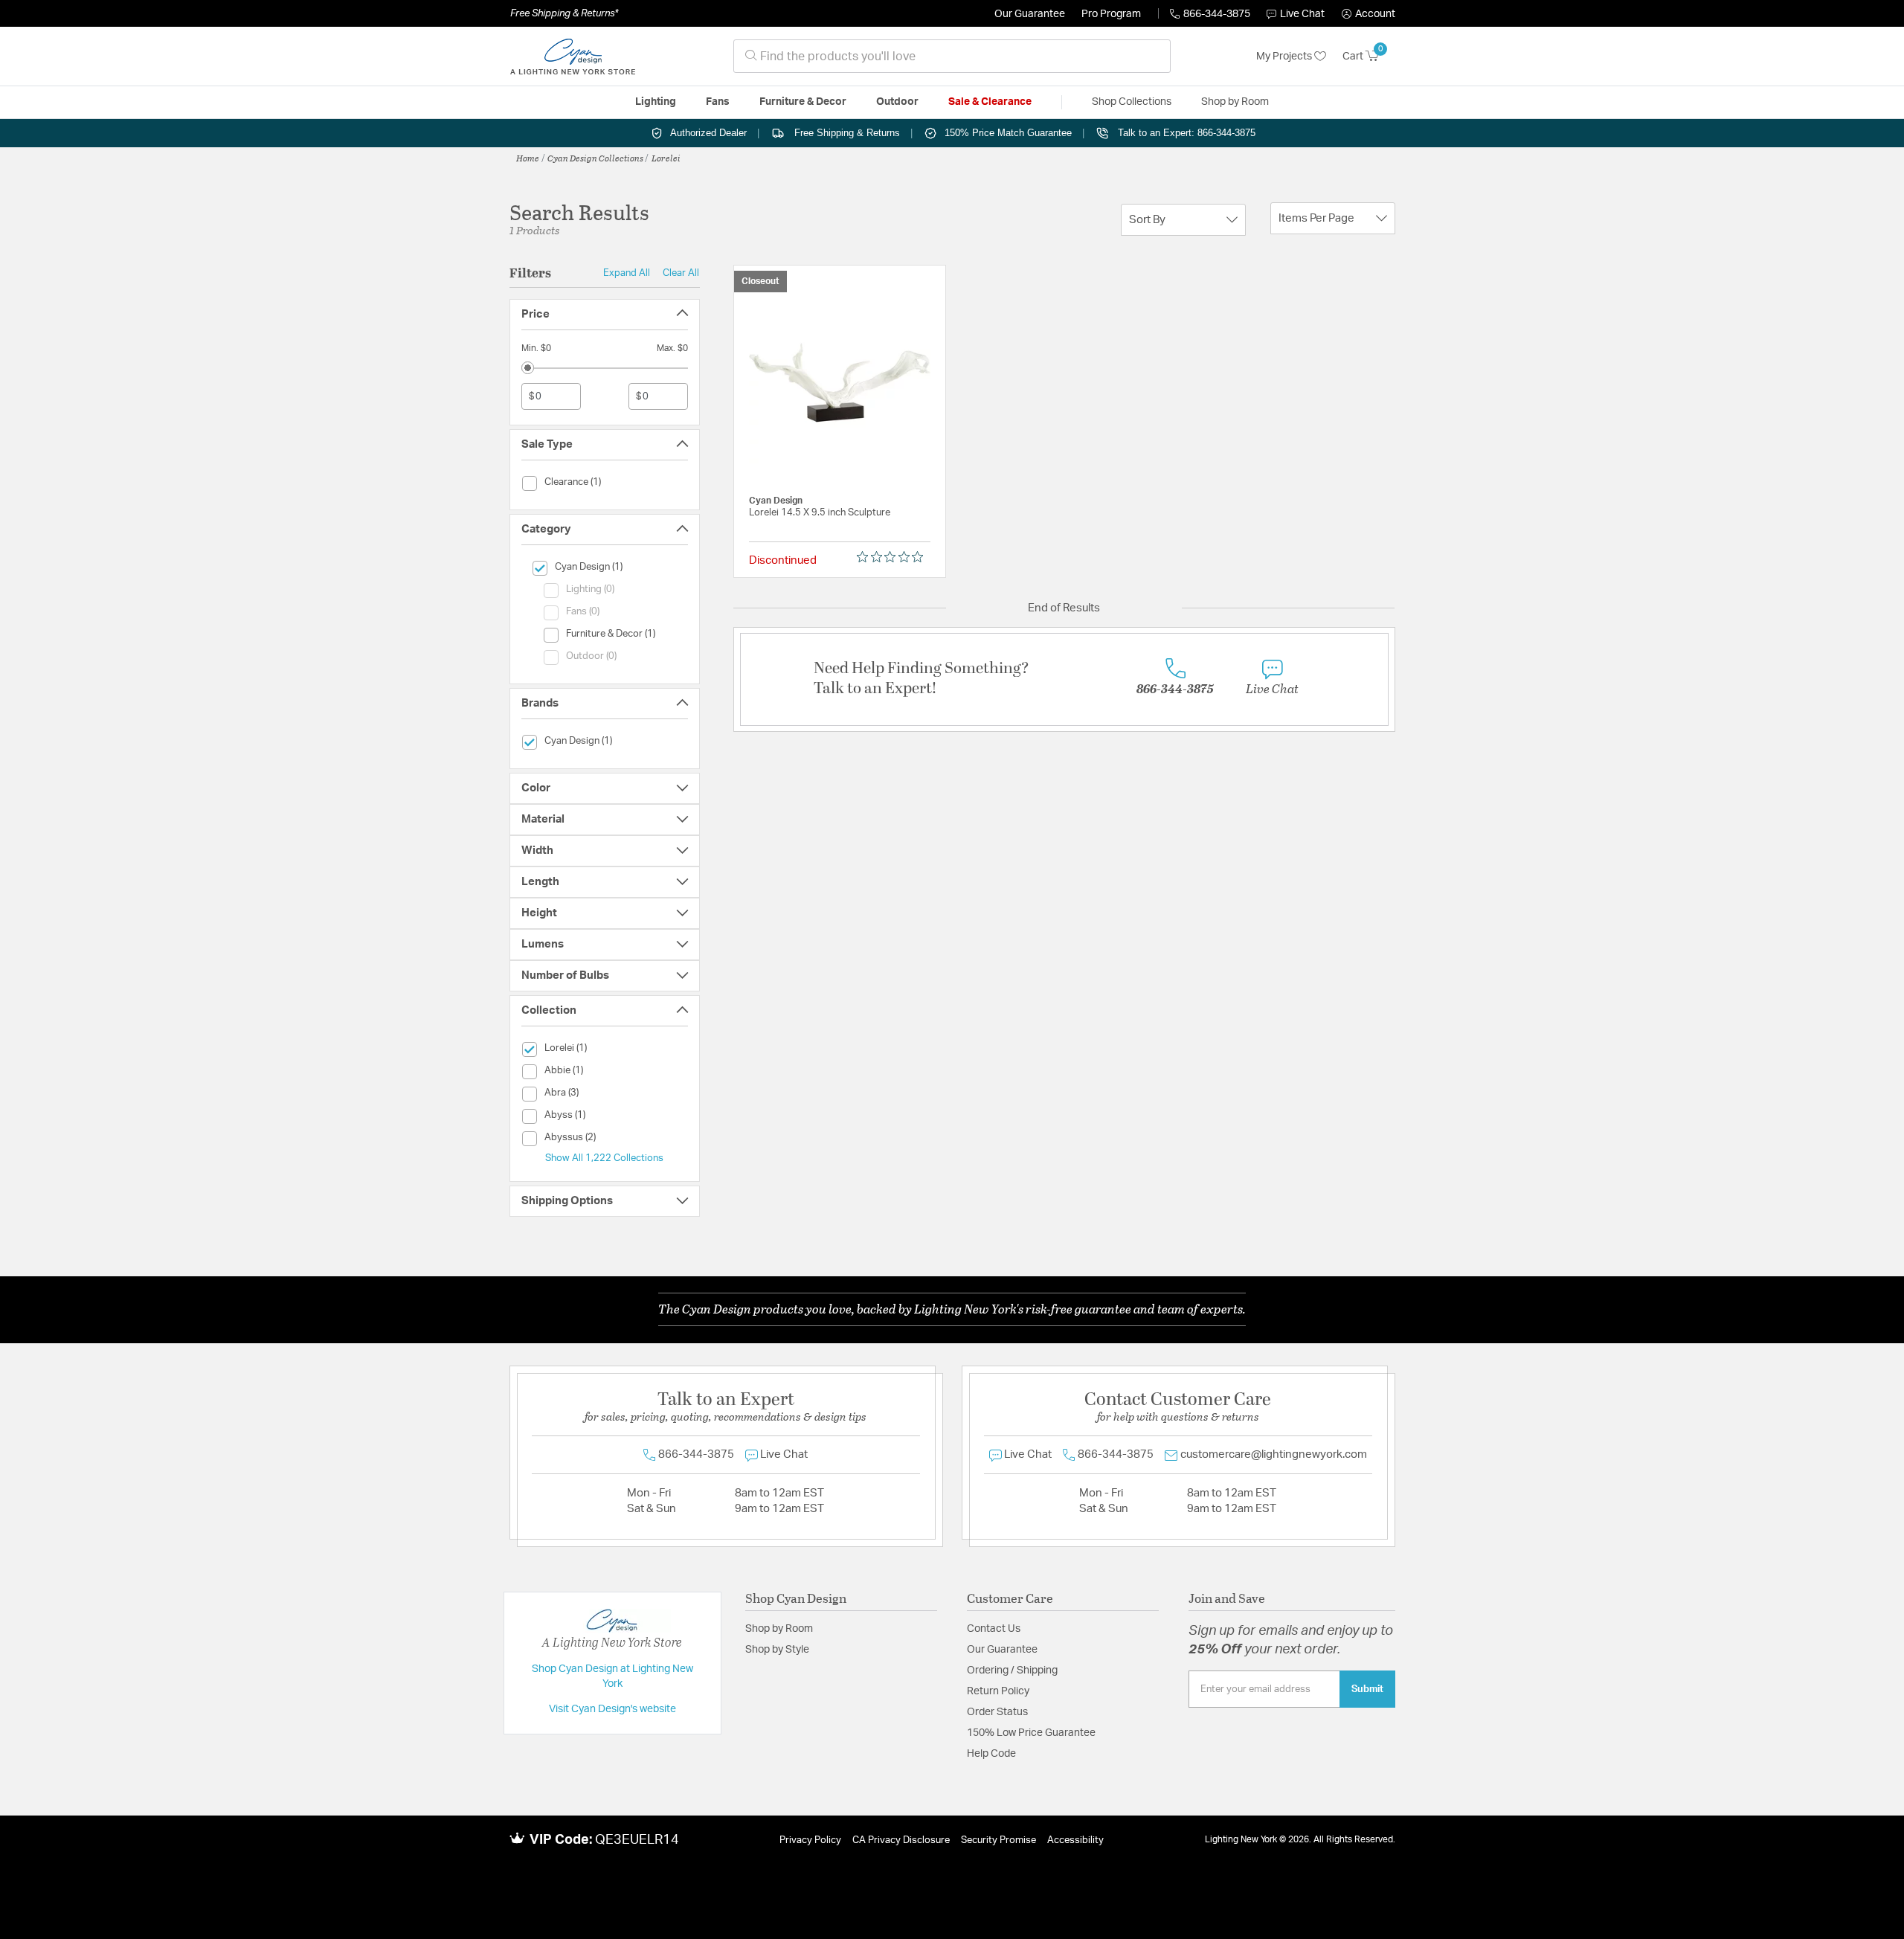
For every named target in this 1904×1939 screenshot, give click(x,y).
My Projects (1285, 57)
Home (528, 158)
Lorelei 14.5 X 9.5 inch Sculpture (820, 513)
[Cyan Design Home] (573, 57)
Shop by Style (777, 1650)
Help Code (991, 1754)
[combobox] (952, 56)
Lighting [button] (656, 102)
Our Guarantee (1030, 14)
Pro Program (1111, 14)
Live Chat (1302, 14)
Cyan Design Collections (595, 158)
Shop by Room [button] (1235, 102)
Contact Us (994, 1629)
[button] (1368, 14)
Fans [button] (718, 102)
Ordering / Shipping (1012, 1671)
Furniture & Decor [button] (803, 102)
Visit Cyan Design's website (612, 1709)
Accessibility (1075, 1840)
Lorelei (666, 158)
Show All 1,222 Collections (604, 1158)
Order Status (997, 1712)
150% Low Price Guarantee (1031, 1733)
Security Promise (998, 1840)
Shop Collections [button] (1132, 102)
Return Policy (998, 1691)
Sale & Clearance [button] (990, 102)
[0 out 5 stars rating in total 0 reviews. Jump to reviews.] (894, 557)
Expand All (627, 273)
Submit (1367, 1689)
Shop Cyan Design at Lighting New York (612, 1676)
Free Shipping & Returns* (564, 13)
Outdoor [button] (897, 102)
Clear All (681, 273)
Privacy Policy (810, 1840)
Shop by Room (779, 1629)
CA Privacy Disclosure (901, 1840)
